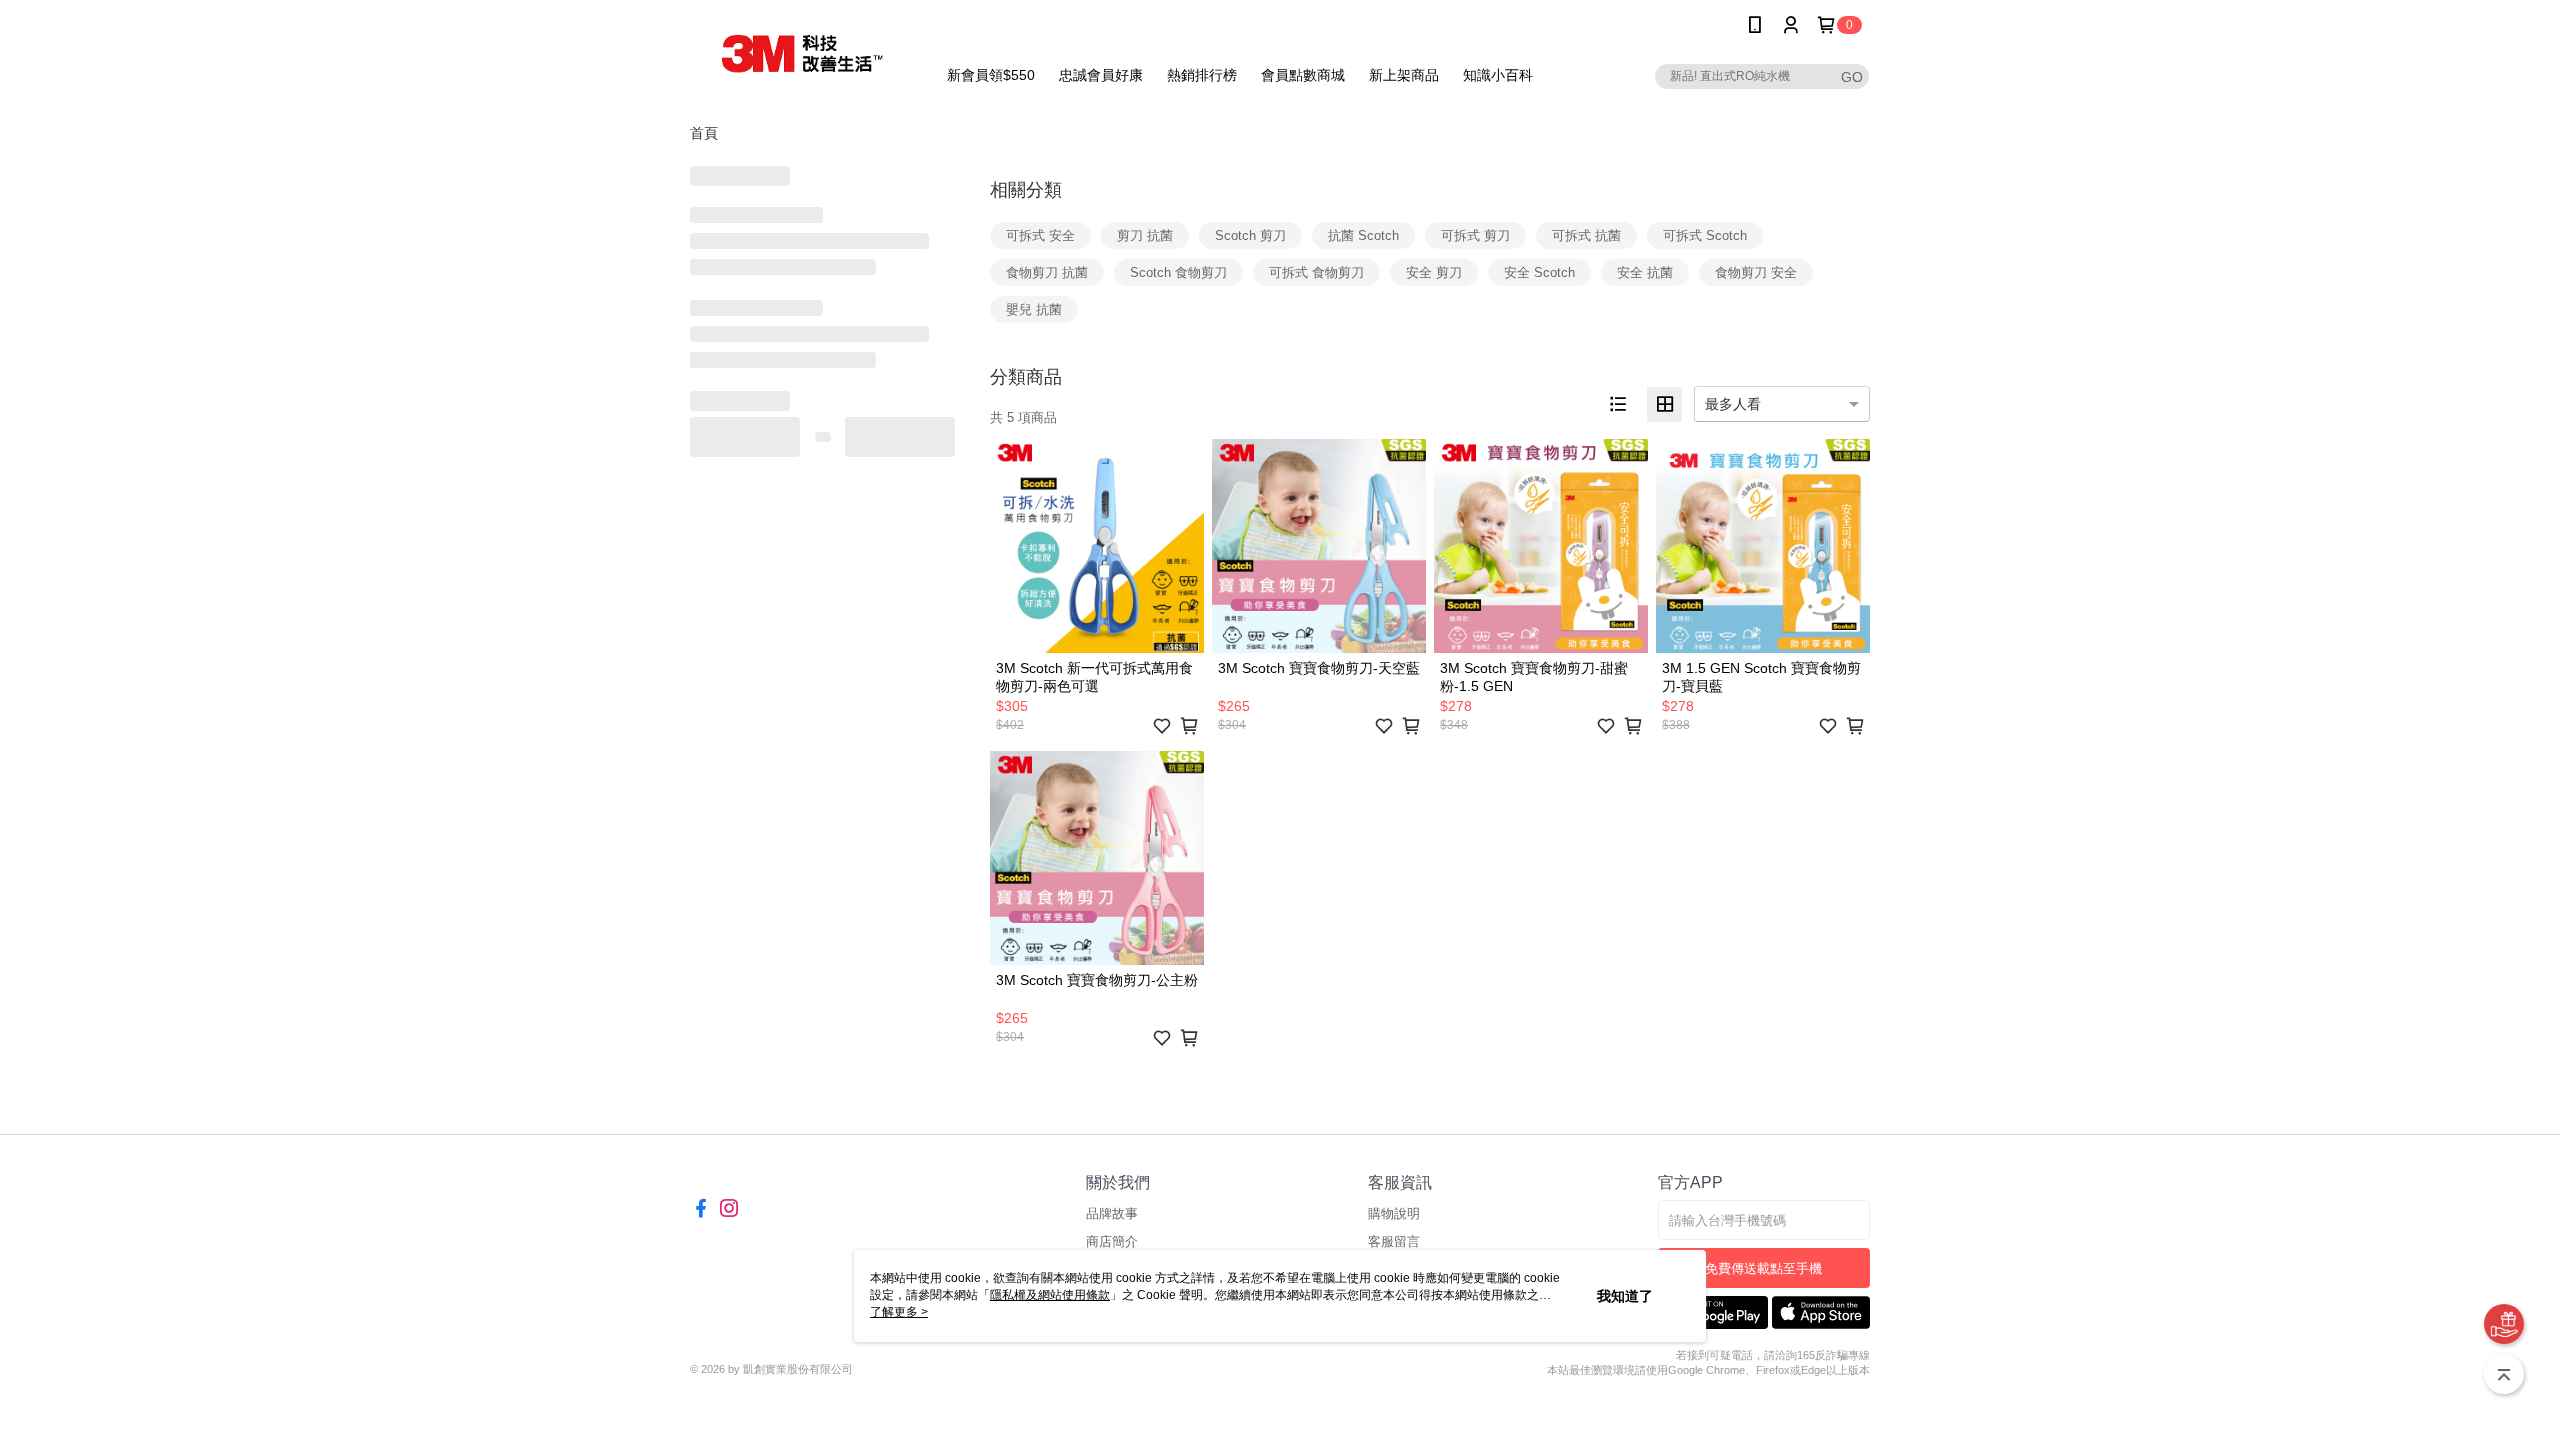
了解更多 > (899, 1312)
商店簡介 (1112, 1241)
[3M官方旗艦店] (801, 52)
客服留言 (1394, 1241)
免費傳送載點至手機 (1763, 1268)
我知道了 (1625, 1296)
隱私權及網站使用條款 (1050, 1295)
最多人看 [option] (1733, 404)
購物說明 (1394, 1213)
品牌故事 (1112, 1213)
